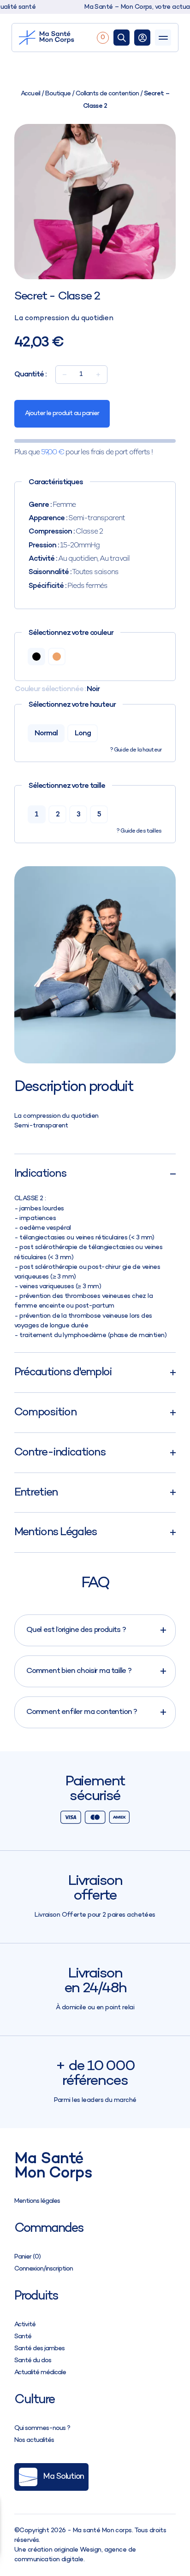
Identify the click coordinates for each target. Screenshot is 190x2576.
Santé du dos (33, 2361)
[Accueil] (56, 38)
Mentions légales (37, 2201)
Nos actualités (34, 2440)
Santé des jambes (39, 2349)
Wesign (91, 2550)
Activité (25, 2325)
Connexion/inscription (44, 2269)
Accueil (30, 94)
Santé (23, 2337)
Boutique (58, 94)
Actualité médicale (40, 2373)
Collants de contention (107, 94)
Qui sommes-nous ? (42, 2428)
